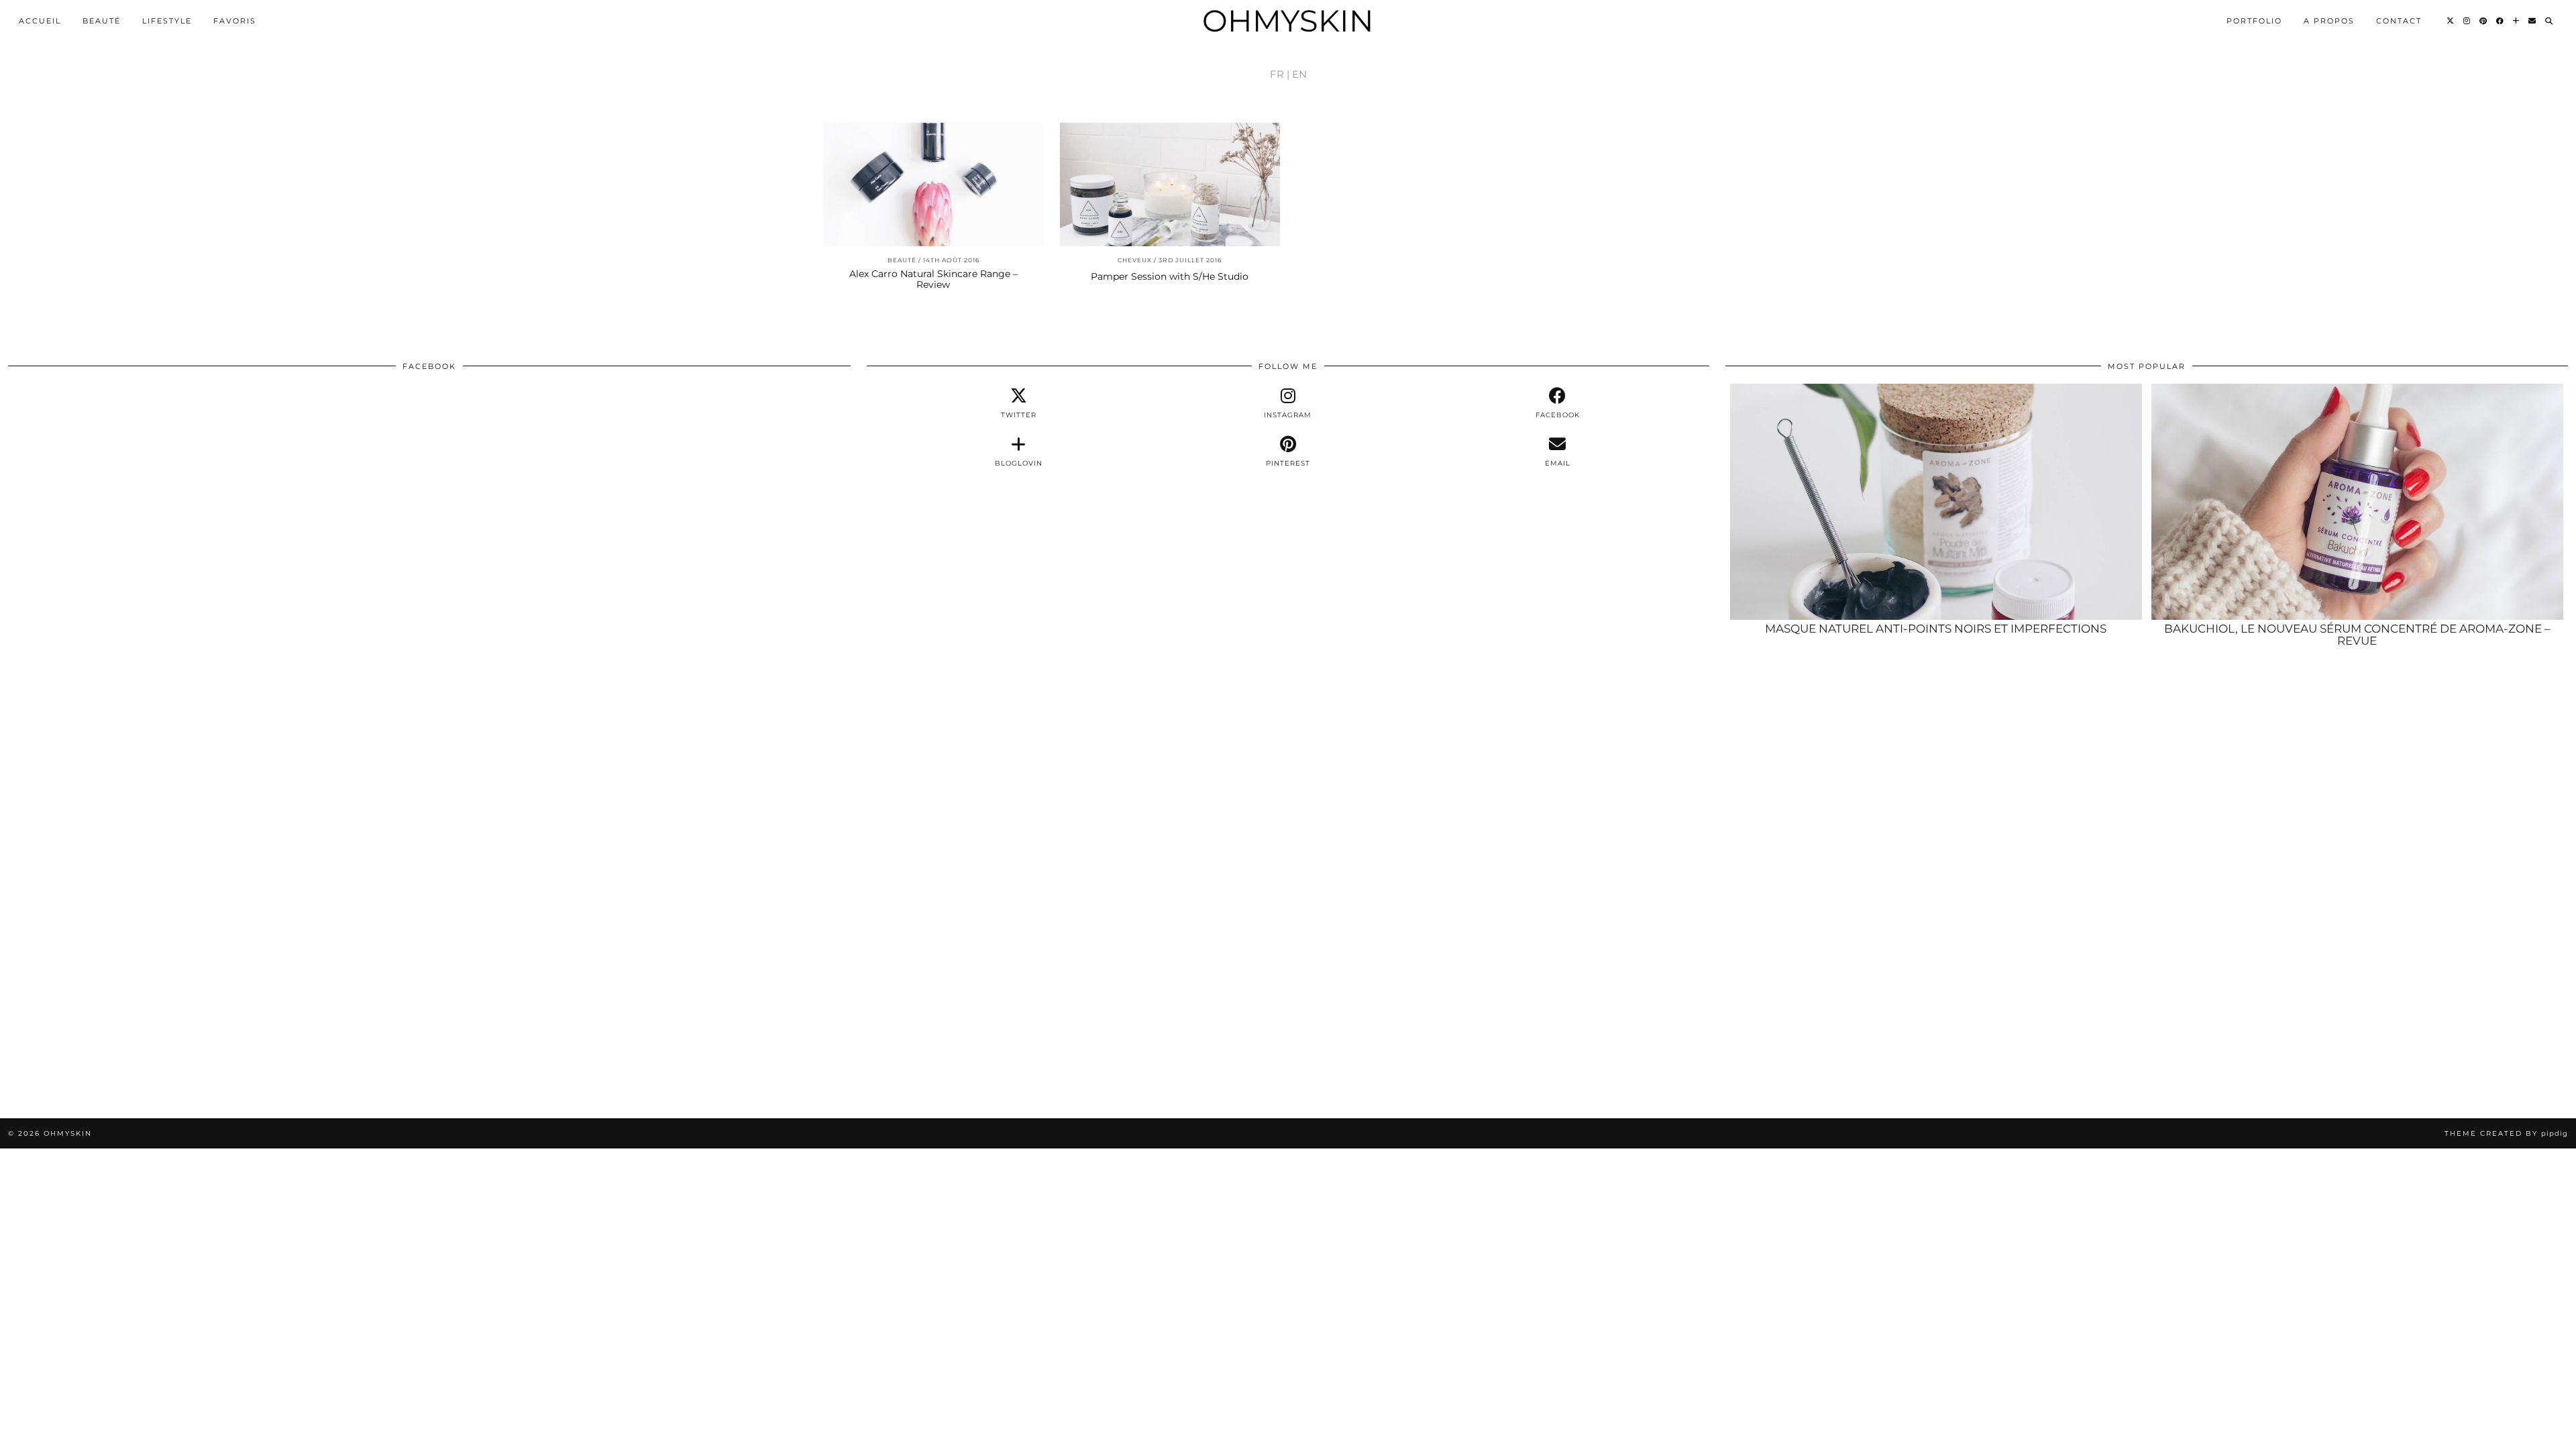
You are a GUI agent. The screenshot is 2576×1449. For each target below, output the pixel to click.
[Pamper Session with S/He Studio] (1170, 185)
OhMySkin (1288, 20)
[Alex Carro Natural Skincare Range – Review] (933, 185)
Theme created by (2506, 1133)
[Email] (2533, 21)
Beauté (102, 21)
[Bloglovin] (2517, 21)
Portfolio (2254, 21)
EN (1299, 74)
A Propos (2329, 21)
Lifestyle (167, 21)
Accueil (40, 21)
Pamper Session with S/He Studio (1170, 276)
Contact (2399, 21)
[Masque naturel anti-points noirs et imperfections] (1936, 502)
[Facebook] (2501, 21)
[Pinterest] (2484, 21)
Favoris (235, 21)
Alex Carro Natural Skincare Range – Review (933, 279)
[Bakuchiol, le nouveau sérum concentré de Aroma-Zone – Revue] (2357, 502)
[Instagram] (2467, 21)
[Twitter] (2451, 21)
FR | (1280, 74)
